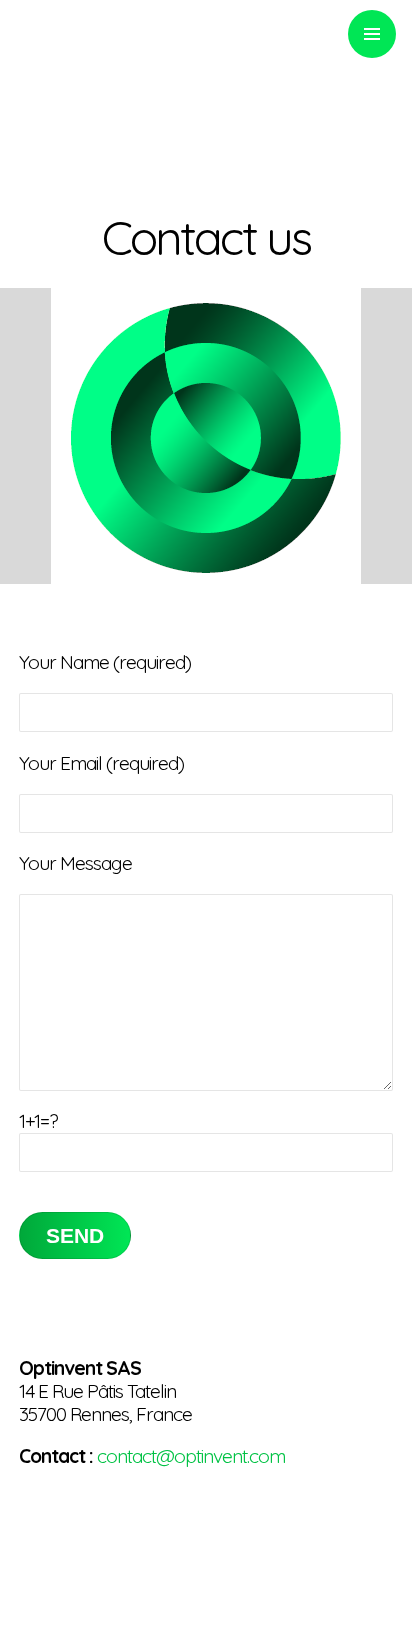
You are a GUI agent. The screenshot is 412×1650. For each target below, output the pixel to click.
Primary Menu (372, 34)
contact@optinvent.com (191, 1456)
